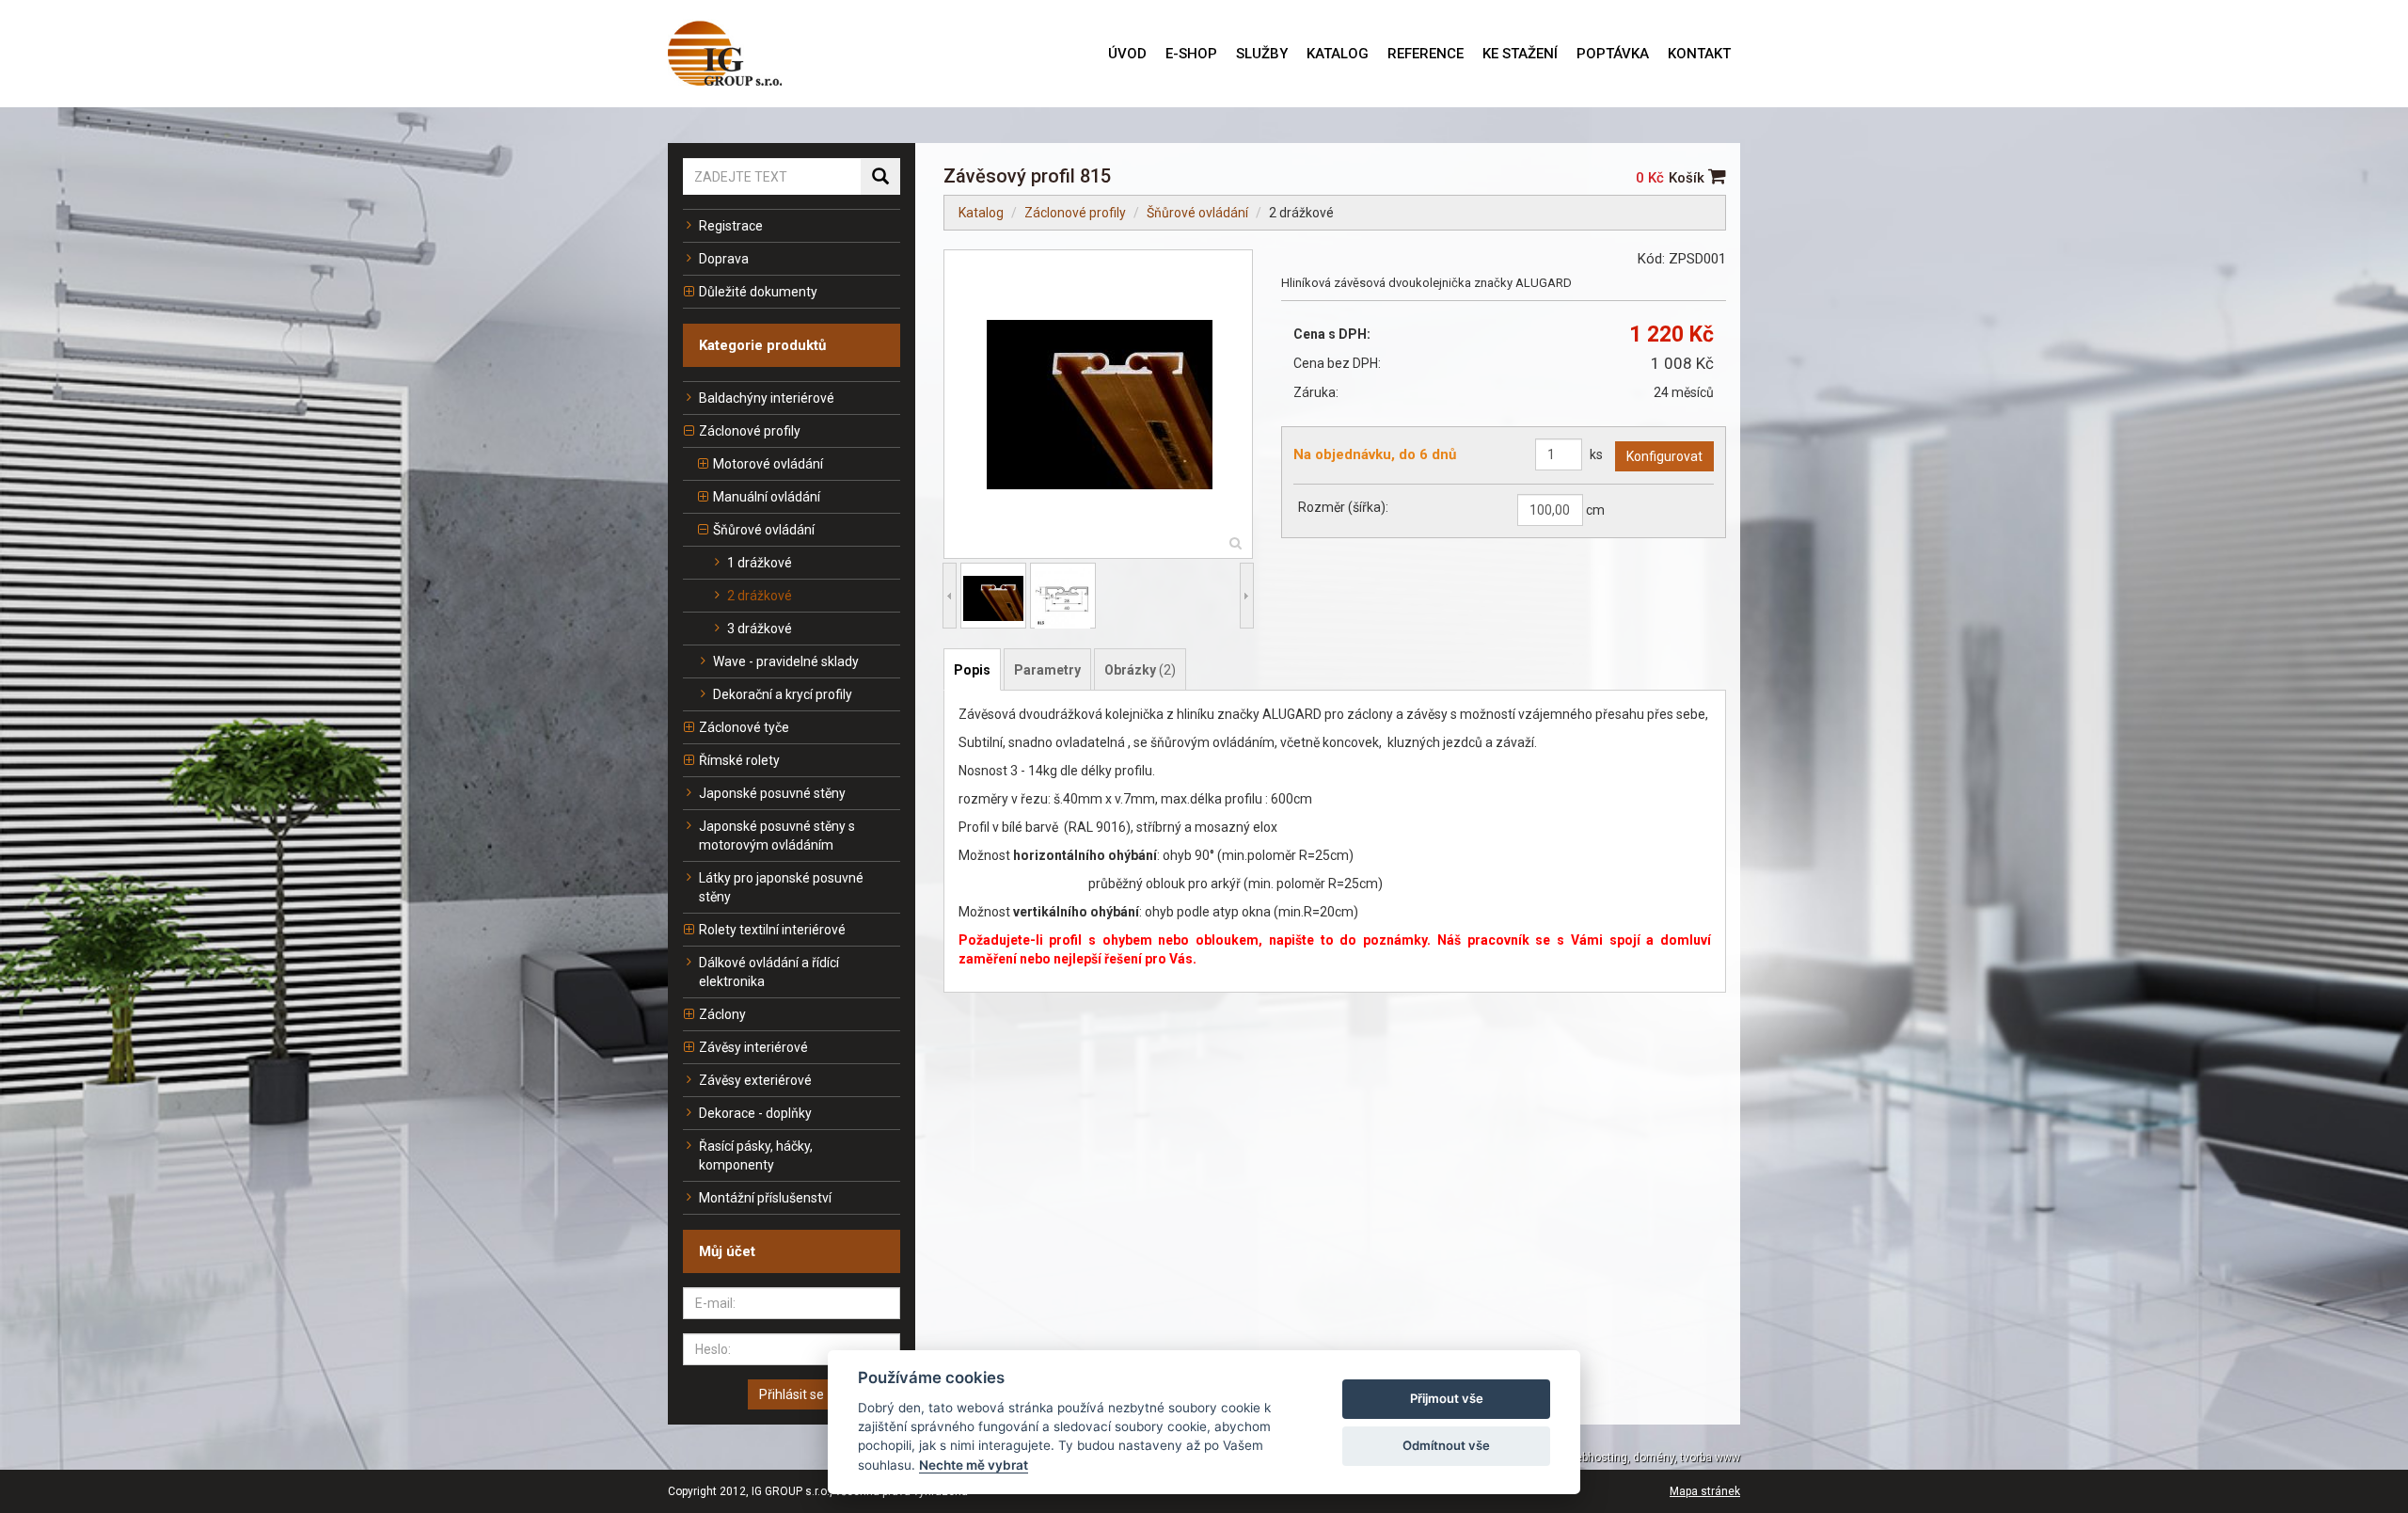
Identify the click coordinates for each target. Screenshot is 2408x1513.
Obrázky (1140, 670)
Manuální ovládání (767, 497)
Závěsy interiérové (753, 1047)
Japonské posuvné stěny (772, 793)
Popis (972, 670)
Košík (1688, 178)
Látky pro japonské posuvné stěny (781, 887)
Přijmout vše (1447, 1398)
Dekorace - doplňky (755, 1113)
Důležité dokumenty (758, 292)
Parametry (1047, 670)
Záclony (722, 1014)
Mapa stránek (1705, 1491)
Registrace (731, 226)
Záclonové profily (750, 431)
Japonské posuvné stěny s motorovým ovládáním (777, 836)
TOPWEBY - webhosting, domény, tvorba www (1623, 1457)
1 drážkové (760, 563)
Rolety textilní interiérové (772, 930)
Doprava (724, 259)
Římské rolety (739, 760)
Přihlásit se (792, 1394)
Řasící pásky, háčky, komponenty (756, 1155)
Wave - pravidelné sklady (786, 661)
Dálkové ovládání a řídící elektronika (769, 972)
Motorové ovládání (768, 464)
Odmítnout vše (1446, 1445)
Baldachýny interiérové (767, 398)
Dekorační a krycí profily (783, 694)
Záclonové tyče (744, 727)
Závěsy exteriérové (755, 1080)
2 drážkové (760, 596)
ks (1596, 454)
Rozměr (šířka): (1343, 507)
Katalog (981, 213)
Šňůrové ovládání (764, 530)
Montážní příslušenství (765, 1198)
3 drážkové (760, 629)
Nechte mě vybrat (974, 1465)
